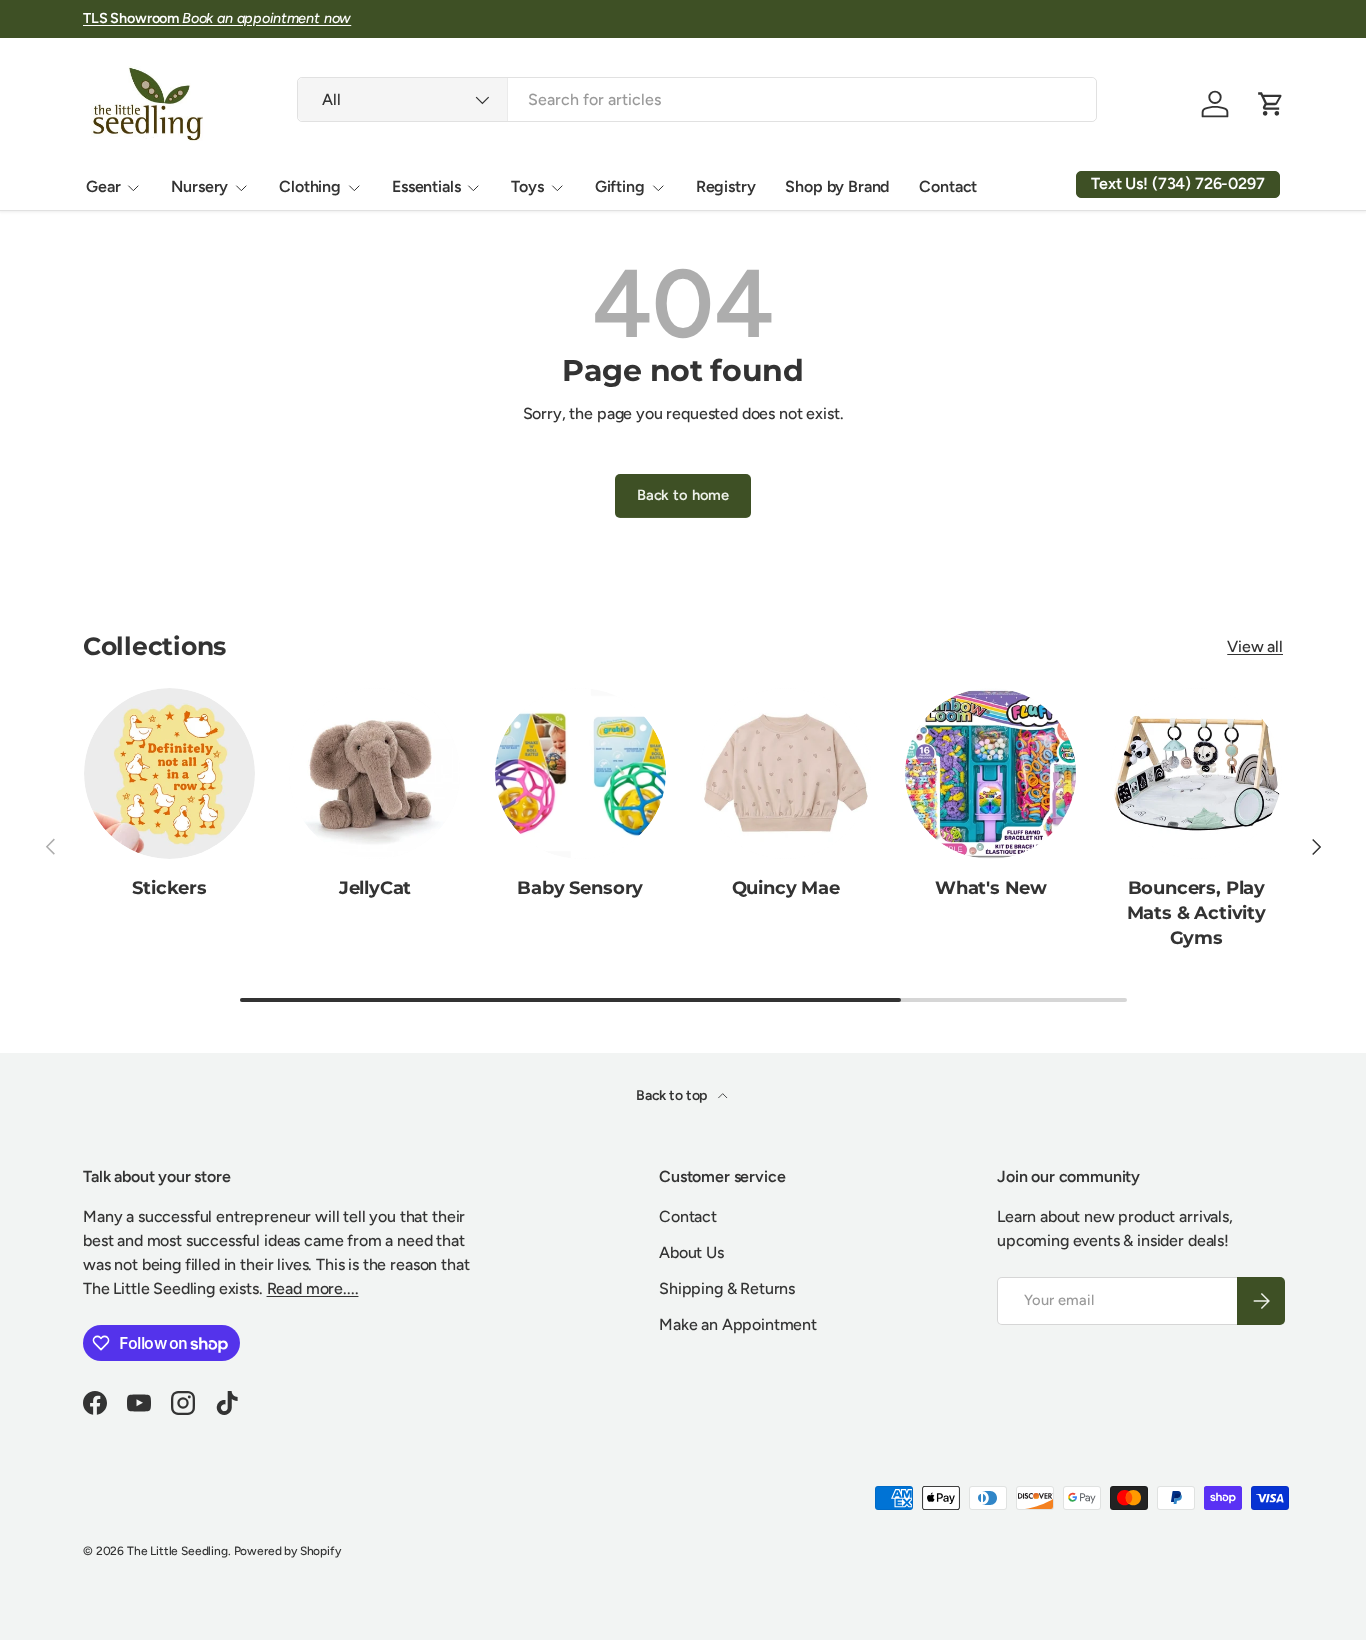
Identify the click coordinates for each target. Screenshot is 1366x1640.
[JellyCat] (374, 773)
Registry (726, 186)
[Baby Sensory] (580, 773)
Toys (527, 186)
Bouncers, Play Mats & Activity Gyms (1196, 912)
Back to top (673, 1095)
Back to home (683, 495)
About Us (691, 1252)
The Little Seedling (177, 1551)
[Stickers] (169, 773)
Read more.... (313, 1288)
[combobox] (696, 99)
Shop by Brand (837, 186)
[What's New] (990, 773)
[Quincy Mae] (785, 773)
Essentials (426, 186)
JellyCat (375, 887)
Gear (103, 186)
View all (1255, 646)
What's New (991, 887)
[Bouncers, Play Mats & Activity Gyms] (1196, 773)
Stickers (169, 887)
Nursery (199, 186)
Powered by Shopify (287, 1551)
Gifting (620, 186)
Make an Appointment (738, 1324)
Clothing (310, 186)
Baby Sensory (580, 887)
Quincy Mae (786, 887)
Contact (948, 186)
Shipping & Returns (727, 1288)
